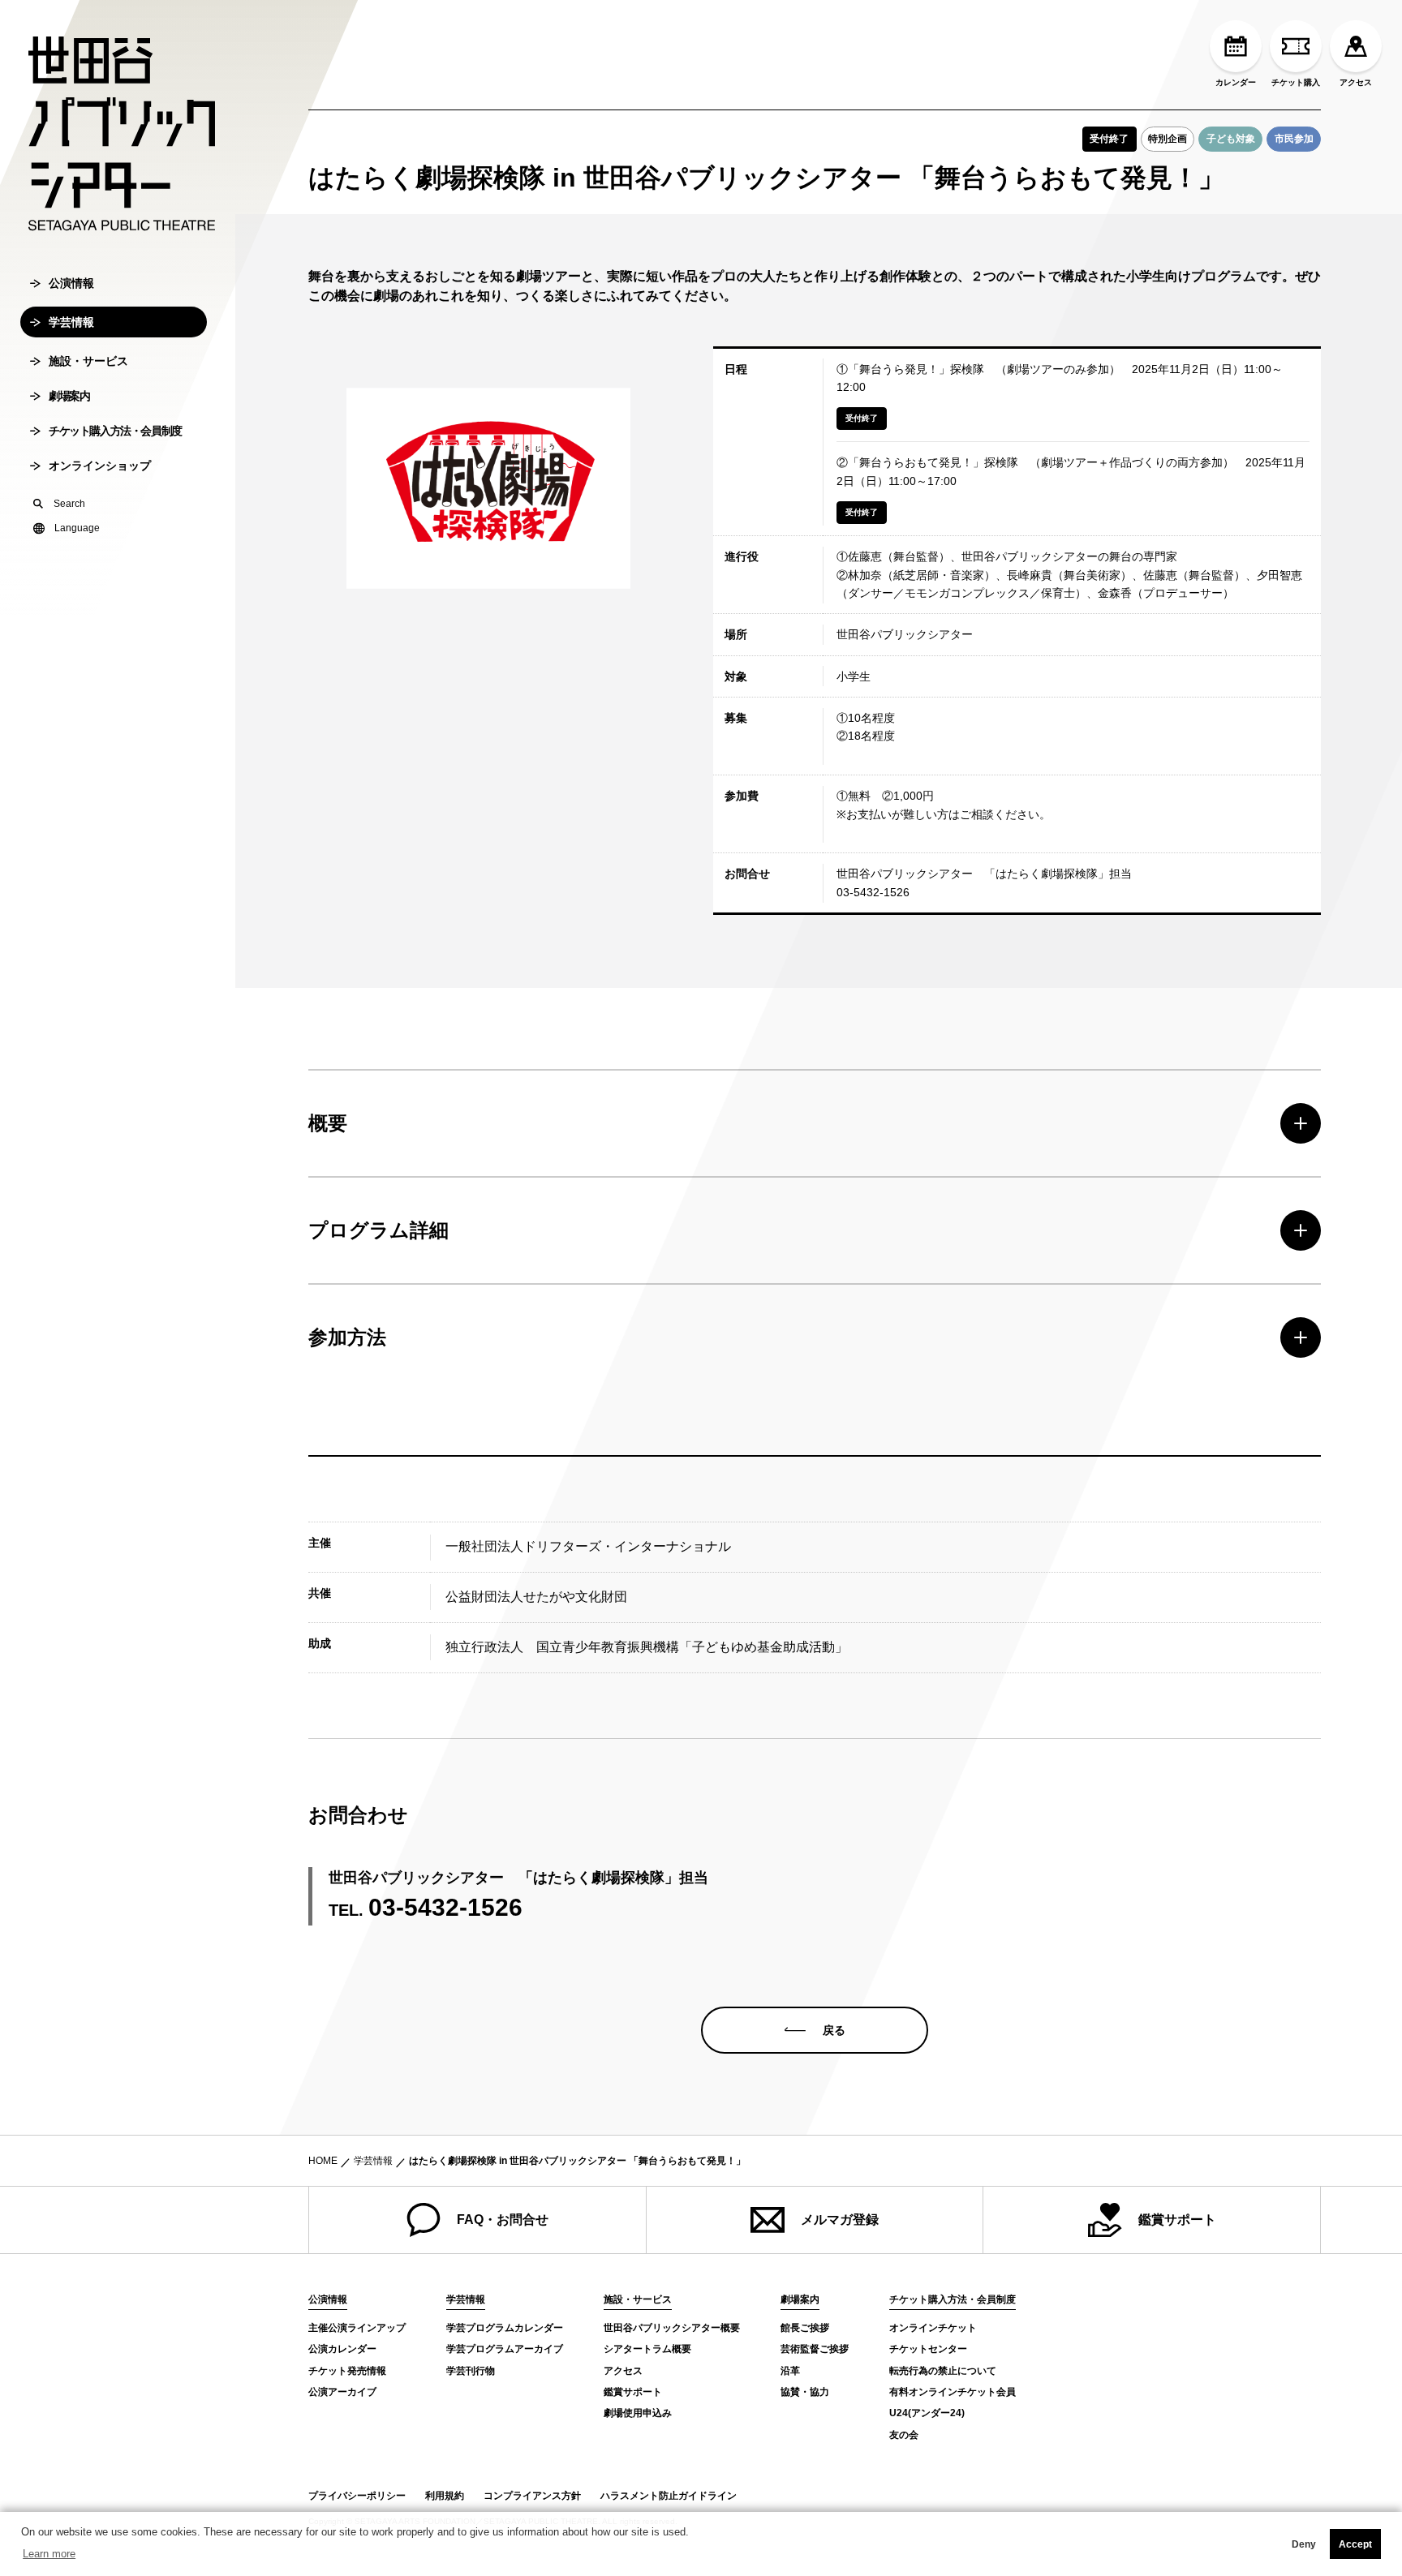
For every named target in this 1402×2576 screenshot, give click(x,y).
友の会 (904, 2435)
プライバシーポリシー (357, 2496)
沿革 (790, 2371)
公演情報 (71, 283)
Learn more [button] (49, 2554)
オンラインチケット (933, 2328)
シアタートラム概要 (647, 2349)
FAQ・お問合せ (503, 2220)
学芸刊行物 (471, 2371)
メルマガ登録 (840, 2220)
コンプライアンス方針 (532, 2496)
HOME (323, 2161)
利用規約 (445, 2496)
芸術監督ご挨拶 (815, 2349)
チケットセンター (928, 2349)
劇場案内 (69, 396)
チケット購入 (1296, 82)
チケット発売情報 (347, 2371)
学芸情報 (71, 322)
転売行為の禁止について (943, 2371)
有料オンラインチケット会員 (953, 2392)
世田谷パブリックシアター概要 (672, 2328)
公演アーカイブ (342, 2392)
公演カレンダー (342, 2349)
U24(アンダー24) (927, 2413)
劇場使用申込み (638, 2413)
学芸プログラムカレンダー (505, 2328)
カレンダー (1236, 82)
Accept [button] (1355, 2544)
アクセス (1356, 82)
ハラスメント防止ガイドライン (669, 2496)
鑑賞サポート (1177, 2220)
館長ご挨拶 (805, 2328)
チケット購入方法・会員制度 (115, 431)
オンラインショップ (100, 466)
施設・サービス (88, 361)
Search (69, 504)
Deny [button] (1304, 2544)
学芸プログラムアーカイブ (505, 2349)
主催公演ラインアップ (357, 2328)
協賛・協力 (805, 2392)
